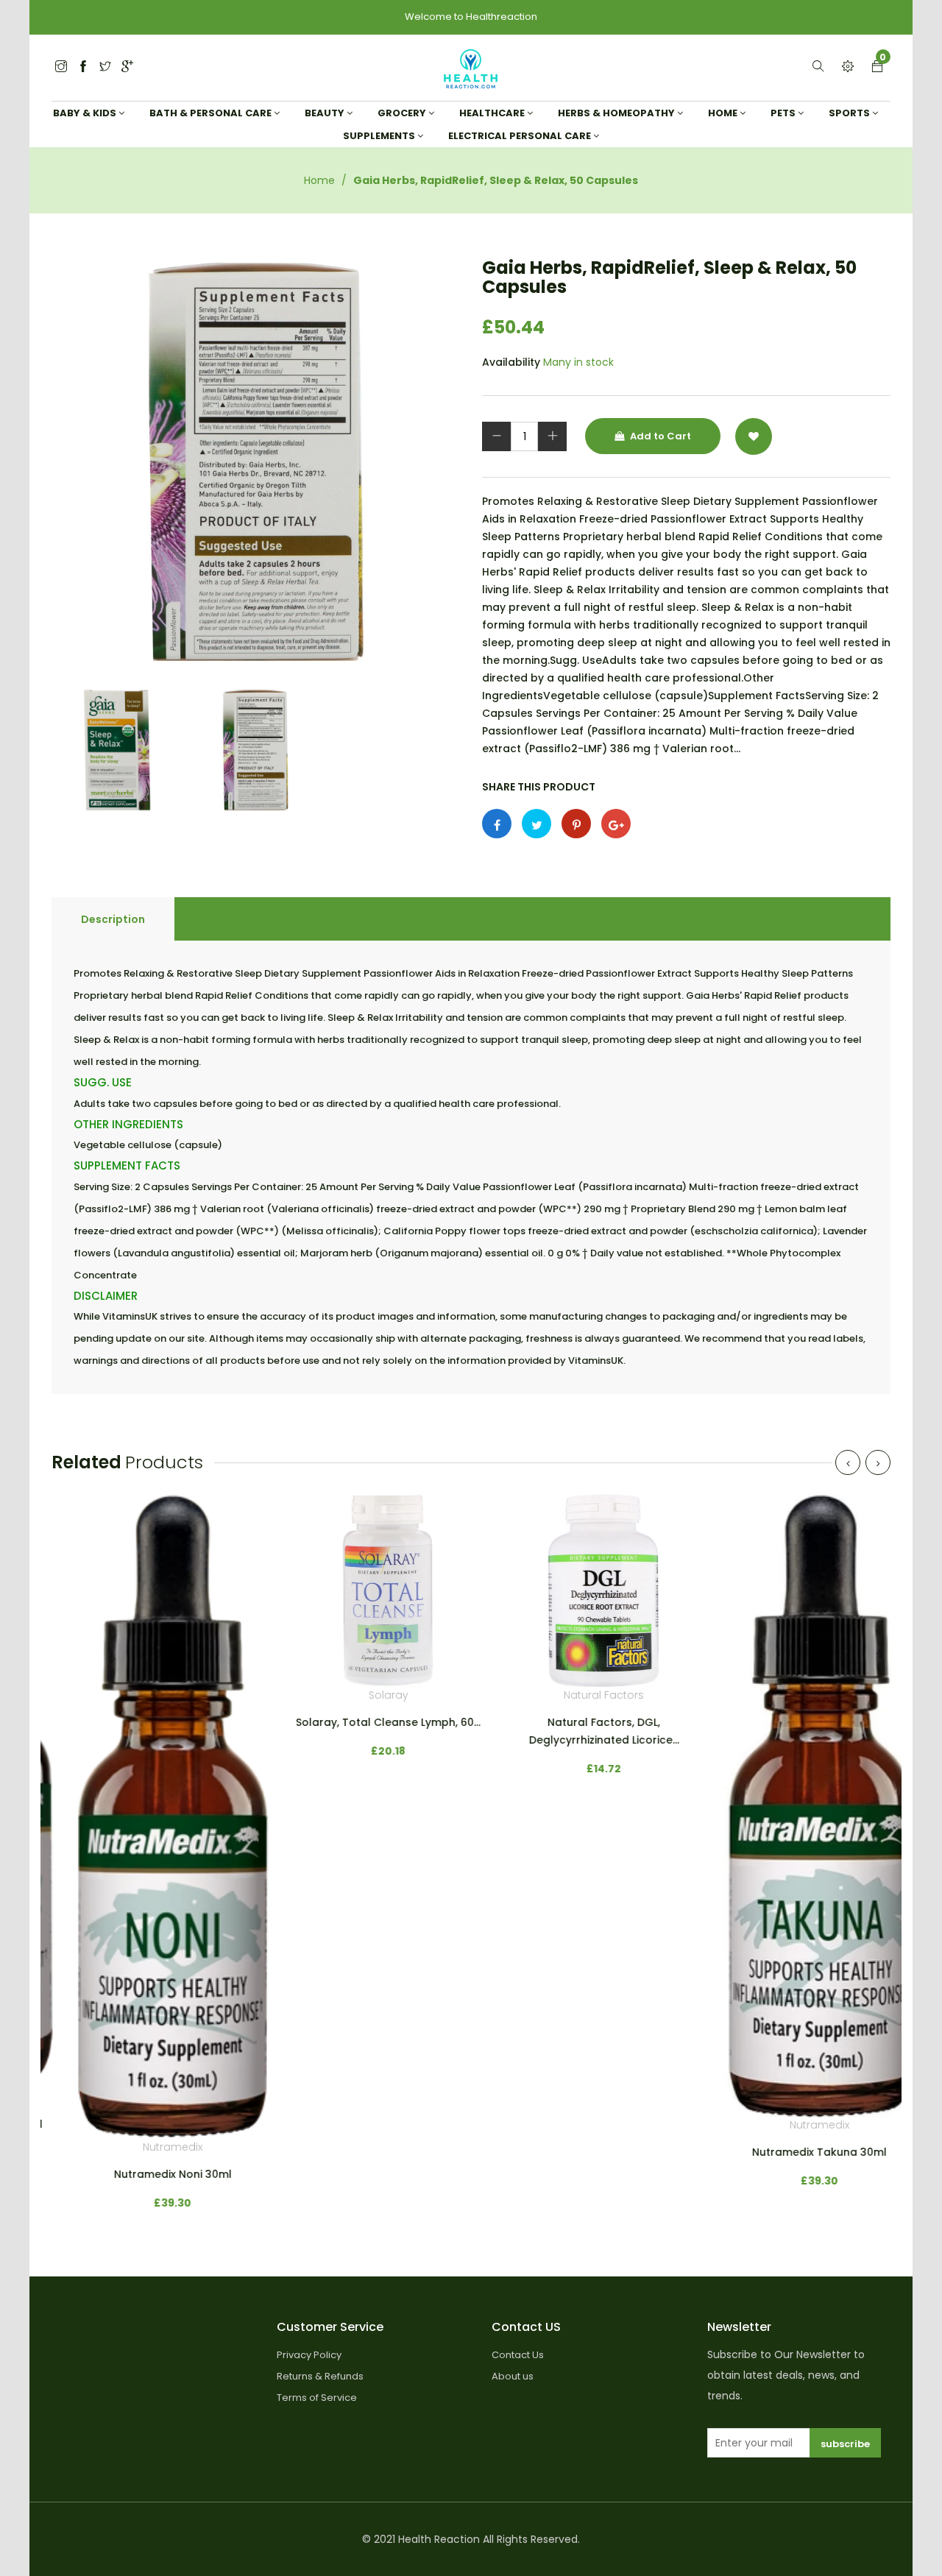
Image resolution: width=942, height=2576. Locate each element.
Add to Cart (659, 436)
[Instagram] (105, 67)
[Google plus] (616, 824)
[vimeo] (576, 824)
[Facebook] (83, 67)
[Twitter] (61, 67)
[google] (127, 67)
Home (319, 180)
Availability (511, 362)
